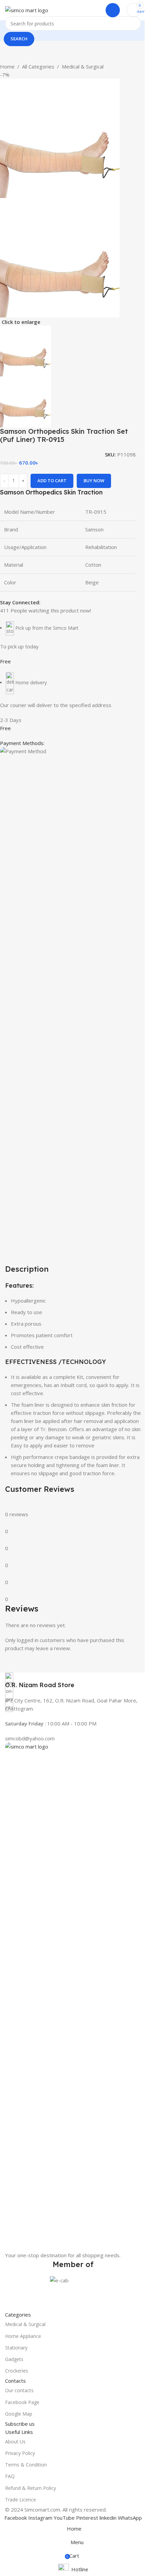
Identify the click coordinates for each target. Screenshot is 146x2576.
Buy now (94, 481)
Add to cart (52, 481)
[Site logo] (27, 9)
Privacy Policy (20, 2453)
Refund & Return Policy (31, 2488)
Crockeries (17, 2371)
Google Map (19, 2414)
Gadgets (14, 2359)
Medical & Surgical (83, 66)
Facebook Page (22, 2402)
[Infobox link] (73, 1681)
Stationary (16, 2348)
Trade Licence (21, 2500)
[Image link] (73, 1996)
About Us (15, 2442)
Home (7, 66)
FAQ (10, 2476)
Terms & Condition (26, 2465)
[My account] (113, 10)
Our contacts (19, 2390)
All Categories (38, 66)
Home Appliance (23, 2336)
